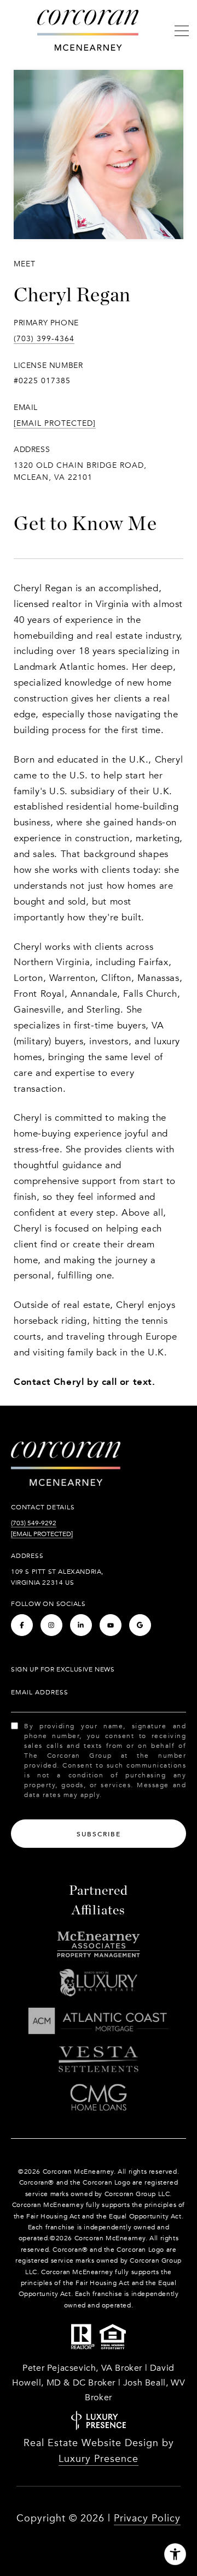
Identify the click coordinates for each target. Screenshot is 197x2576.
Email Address (40, 1692)
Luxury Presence (99, 2459)
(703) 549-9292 (34, 1523)
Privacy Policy (147, 2518)
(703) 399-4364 (44, 339)
